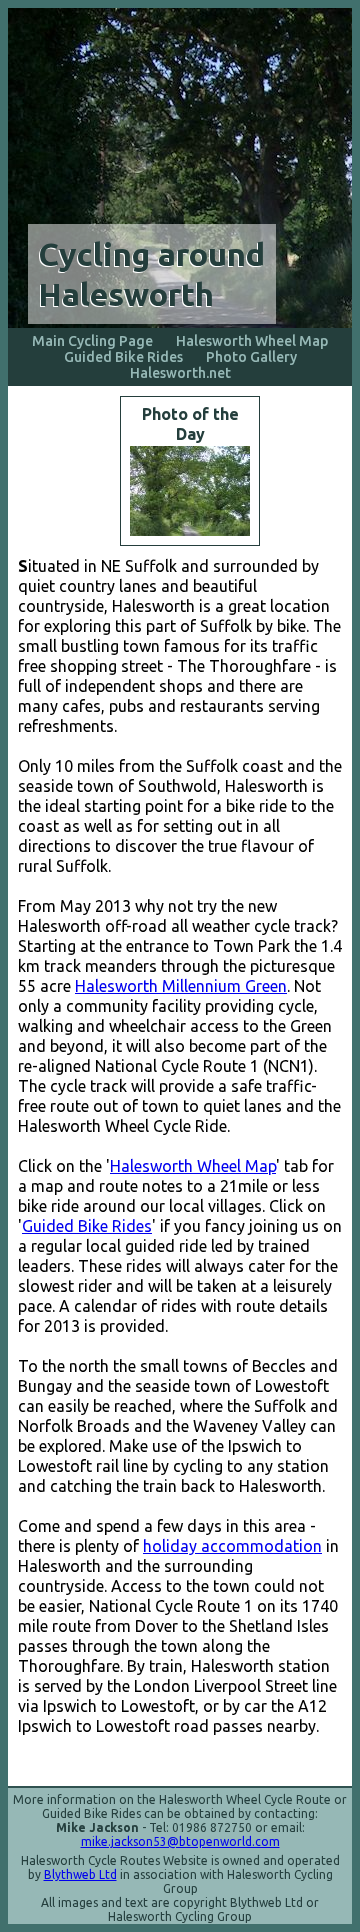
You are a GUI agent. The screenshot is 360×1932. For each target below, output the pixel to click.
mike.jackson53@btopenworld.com (180, 1841)
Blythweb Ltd (80, 1874)
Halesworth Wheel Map (252, 341)
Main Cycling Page (92, 341)
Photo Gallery (251, 357)
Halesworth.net (180, 373)
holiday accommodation (232, 1546)
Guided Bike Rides (123, 357)
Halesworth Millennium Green (181, 986)
